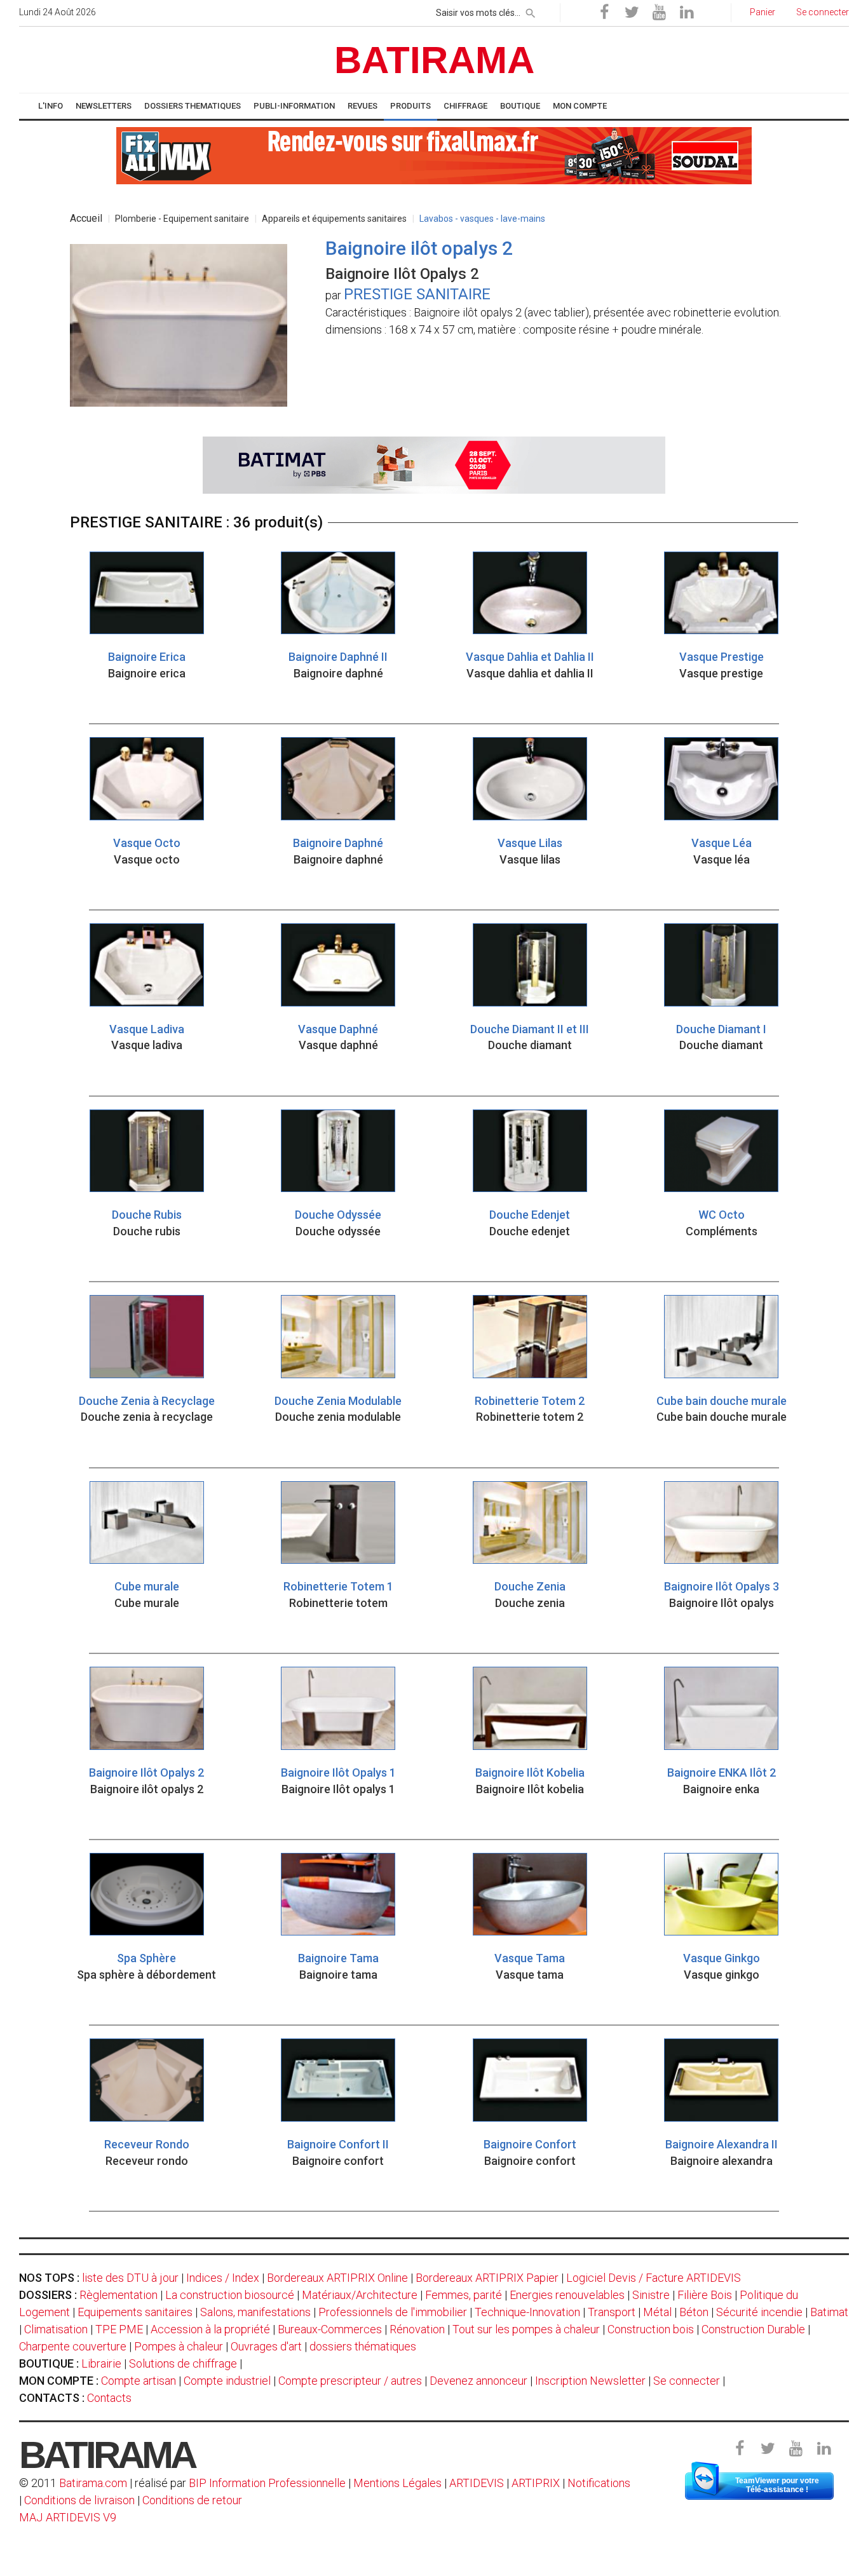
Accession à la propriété (210, 2329)
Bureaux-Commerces (330, 2329)
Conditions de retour (192, 2500)
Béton (694, 2312)
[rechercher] (531, 11)
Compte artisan (139, 2381)
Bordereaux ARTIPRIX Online (337, 2278)
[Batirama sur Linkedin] (686, 13)
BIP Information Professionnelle (267, 2483)
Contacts (109, 2398)
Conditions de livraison (79, 2500)
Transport (612, 2312)
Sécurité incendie (759, 2312)
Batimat (829, 2312)
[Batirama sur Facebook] (604, 13)
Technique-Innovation (527, 2312)
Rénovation (417, 2329)
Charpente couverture (73, 2346)
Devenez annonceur (478, 2381)
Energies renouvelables (567, 2295)
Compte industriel (227, 2381)
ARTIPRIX (536, 2483)
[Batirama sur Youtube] (659, 13)
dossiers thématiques (363, 2346)
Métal (657, 2312)
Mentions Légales (397, 2483)
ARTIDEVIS (477, 2483)
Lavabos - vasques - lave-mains (482, 219)
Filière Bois (705, 2295)
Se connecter (687, 2381)
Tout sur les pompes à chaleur (526, 2329)
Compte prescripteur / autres (350, 2381)
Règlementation (119, 2295)
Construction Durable (753, 2329)
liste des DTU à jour (130, 2278)
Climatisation (56, 2329)
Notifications (599, 2483)
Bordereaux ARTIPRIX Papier (487, 2278)
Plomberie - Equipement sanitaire (182, 219)
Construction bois (651, 2329)
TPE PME (119, 2329)
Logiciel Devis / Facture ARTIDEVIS (654, 2278)
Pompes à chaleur (179, 2346)
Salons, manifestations (255, 2312)
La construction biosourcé (230, 2295)
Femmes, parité (464, 2295)
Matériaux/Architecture (360, 2295)
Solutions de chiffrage (183, 2363)
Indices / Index (223, 2278)
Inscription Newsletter (590, 2381)
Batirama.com (93, 2483)
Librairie (101, 2363)
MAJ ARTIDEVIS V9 (68, 2517)
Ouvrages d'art (266, 2346)
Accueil (86, 218)
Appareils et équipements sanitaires (334, 219)
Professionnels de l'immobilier (393, 2312)
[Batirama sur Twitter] (632, 13)
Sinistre (651, 2295)
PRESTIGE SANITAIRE (417, 294)
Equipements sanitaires (135, 2312)
